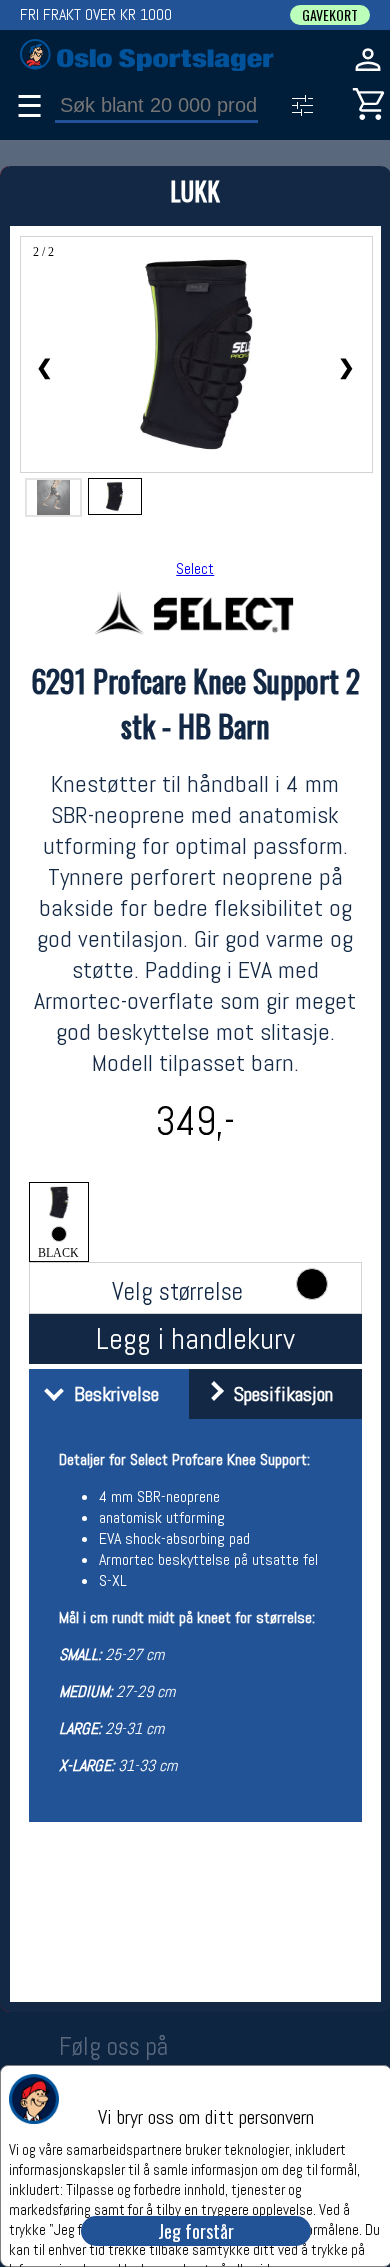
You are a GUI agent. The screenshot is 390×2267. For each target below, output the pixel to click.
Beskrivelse (111, 1394)
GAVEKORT (330, 15)
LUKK (195, 190)
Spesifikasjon (278, 1394)
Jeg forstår (196, 2231)
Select (195, 568)
